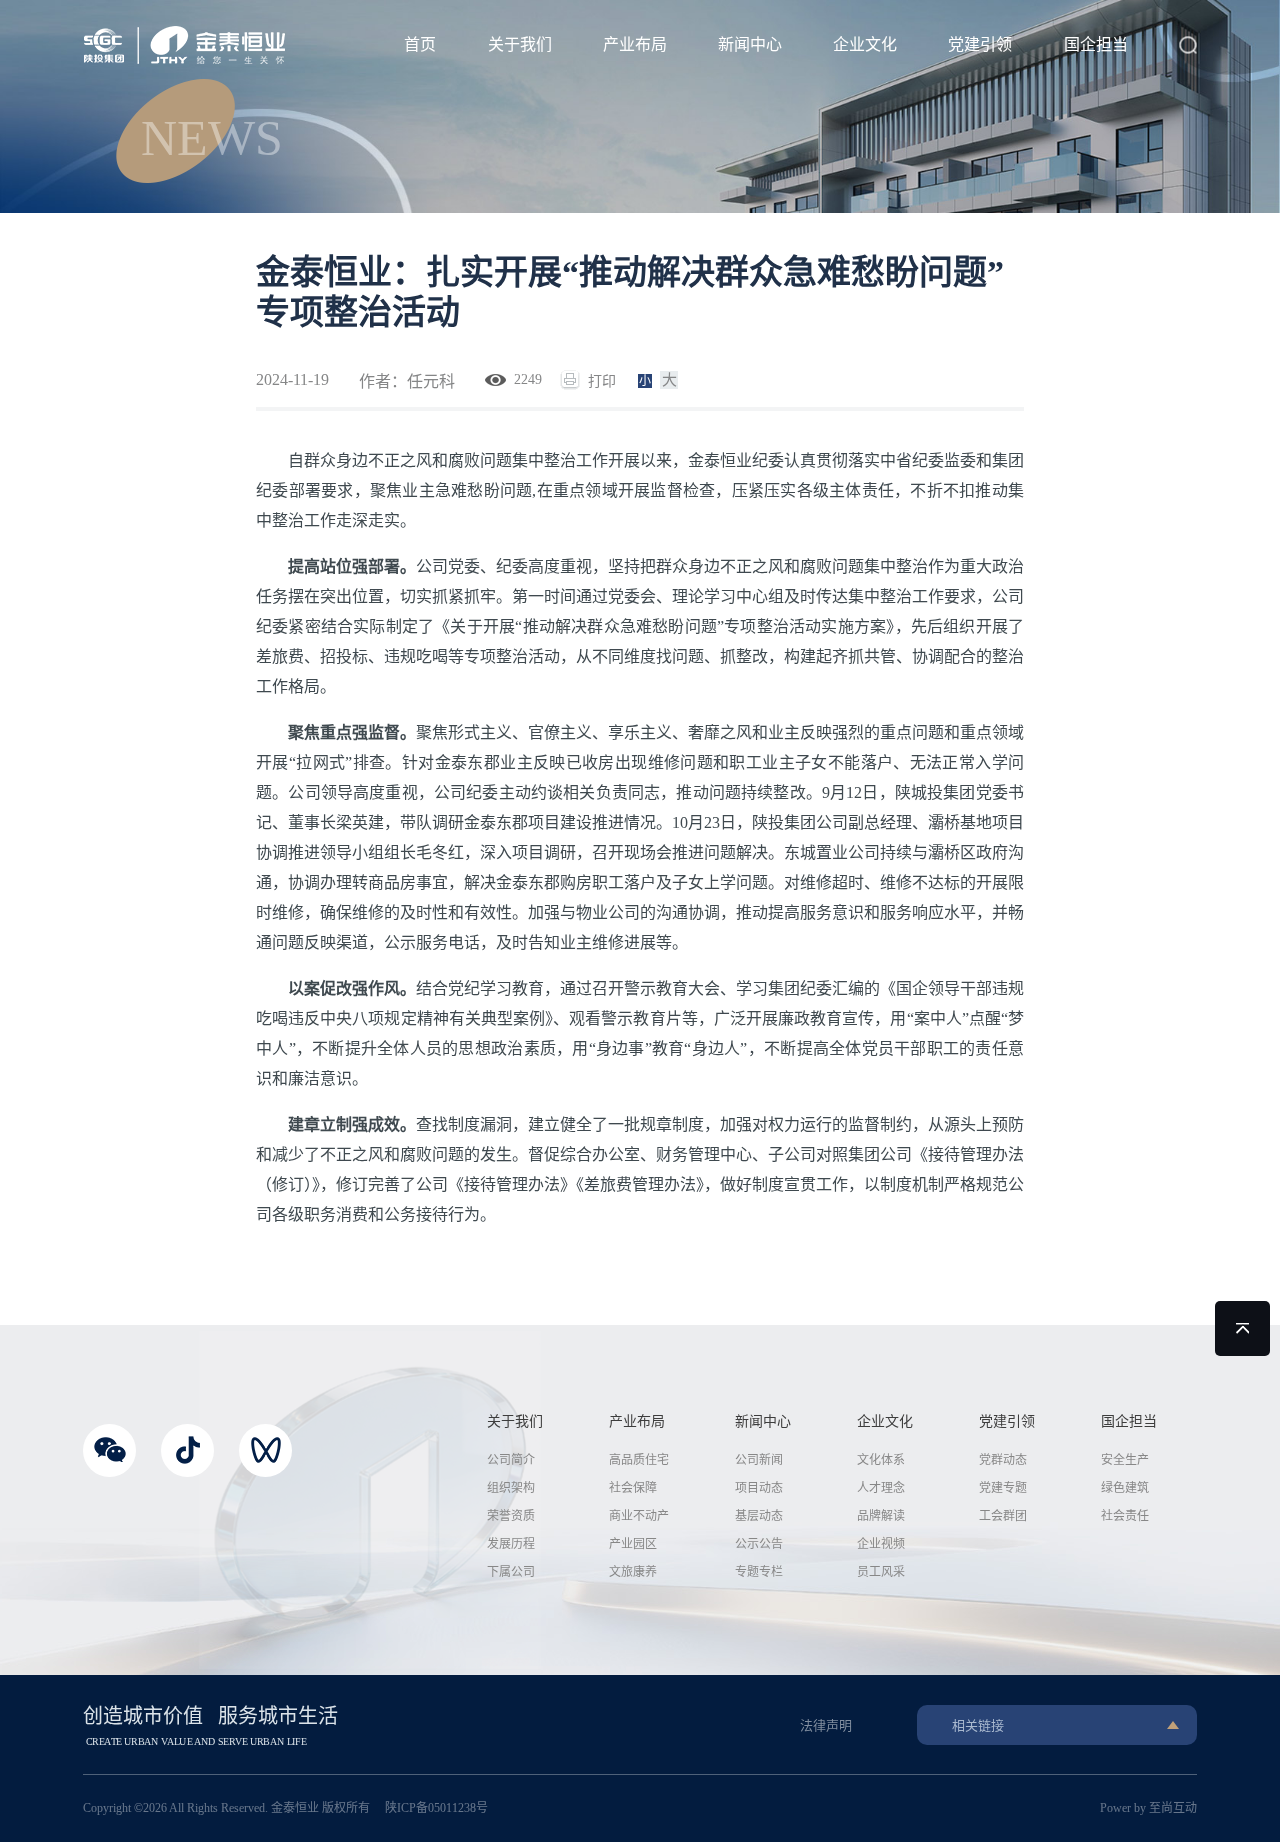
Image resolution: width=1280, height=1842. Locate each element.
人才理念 (881, 1488)
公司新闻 (759, 1460)
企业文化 (865, 44)
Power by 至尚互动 (1148, 1808)
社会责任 (1125, 1516)
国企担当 (1096, 44)
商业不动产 (639, 1516)
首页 (420, 44)
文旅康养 (633, 1572)
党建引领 (980, 44)
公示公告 (759, 1544)
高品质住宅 (639, 1460)
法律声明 (826, 1725)
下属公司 (511, 1572)
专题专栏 (759, 1572)
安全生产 (1125, 1460)
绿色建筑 (1125, 1488)
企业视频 (881, 1544)
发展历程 (511, 1544)
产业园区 (633, 1544)
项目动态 (759, 1488)
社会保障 (633, 1488)
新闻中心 (750, 44)
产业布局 (635, 44)
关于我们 (520, 44)
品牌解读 (881, 1516)
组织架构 (511, 1488)
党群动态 (1003, 1460)
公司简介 (511, 1460)
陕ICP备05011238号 (436, 1808)
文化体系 (881, 1460)
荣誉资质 (511, 1516)
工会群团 (1003, 1516)
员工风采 (881, 1572)
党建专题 (1003, 1488)
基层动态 (759, 1516)
